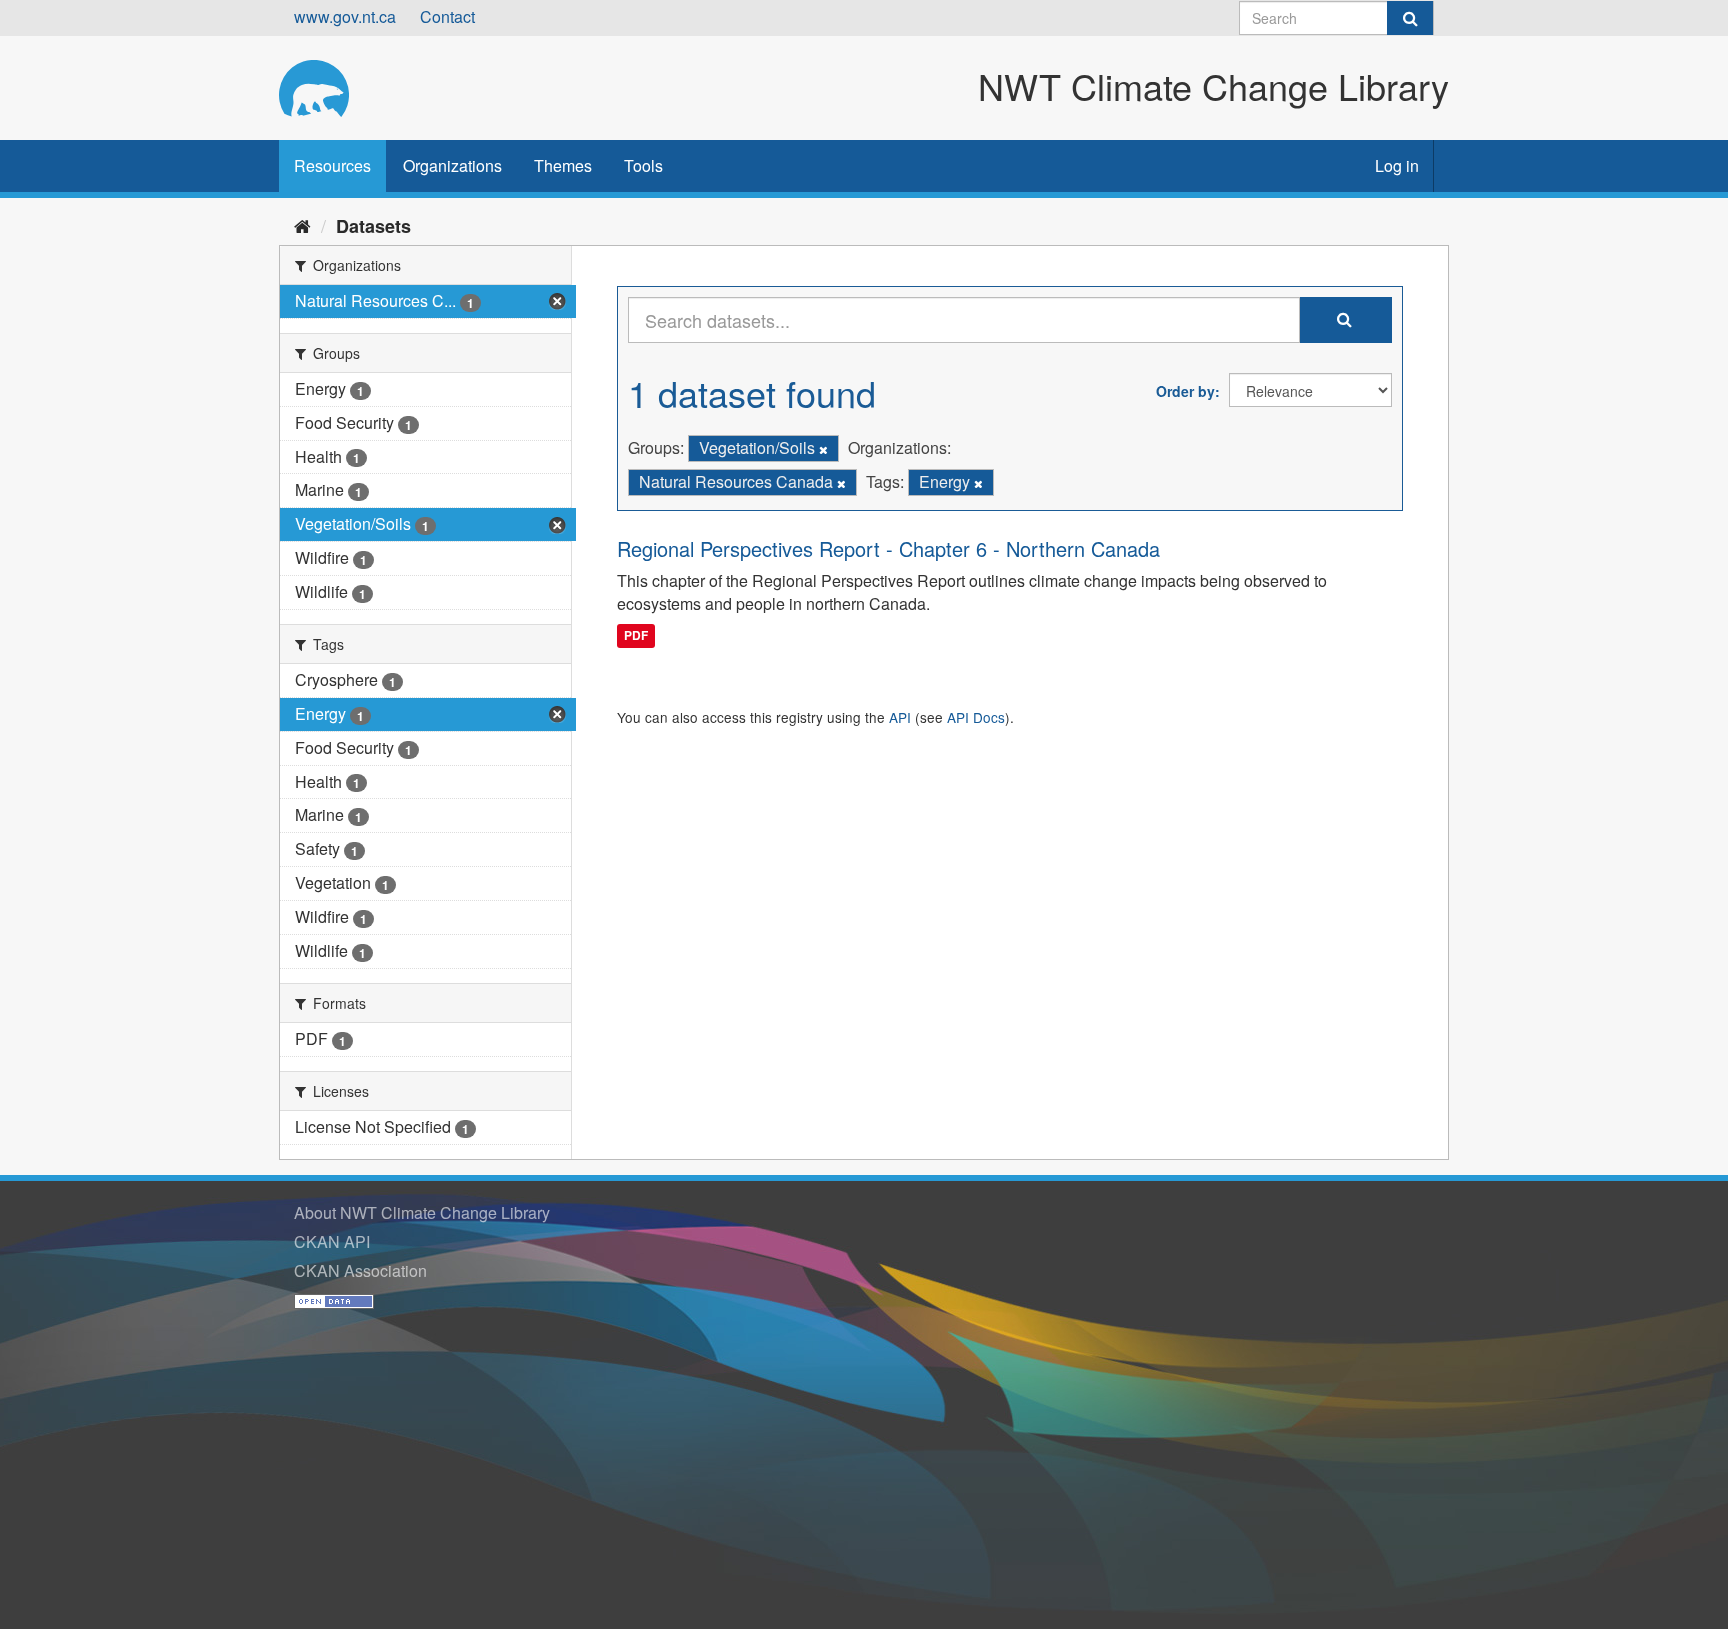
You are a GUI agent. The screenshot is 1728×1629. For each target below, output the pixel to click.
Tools (643, 165)
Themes (563, 165)
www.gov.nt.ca (345, 16)
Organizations (452, 165)
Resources (332, 165)
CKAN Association (360, 1270)
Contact (447, 16)
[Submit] (1410, 18)
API (900, 717)
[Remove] (823, 449)
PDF (636, 635)
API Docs (976, 717)
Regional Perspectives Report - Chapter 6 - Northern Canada (888, 548)
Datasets (373, 226)
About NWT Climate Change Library (422, 1212)
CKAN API (332, 1241)
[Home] (302, 225)
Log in (1397, 165)
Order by (1185, 391)
